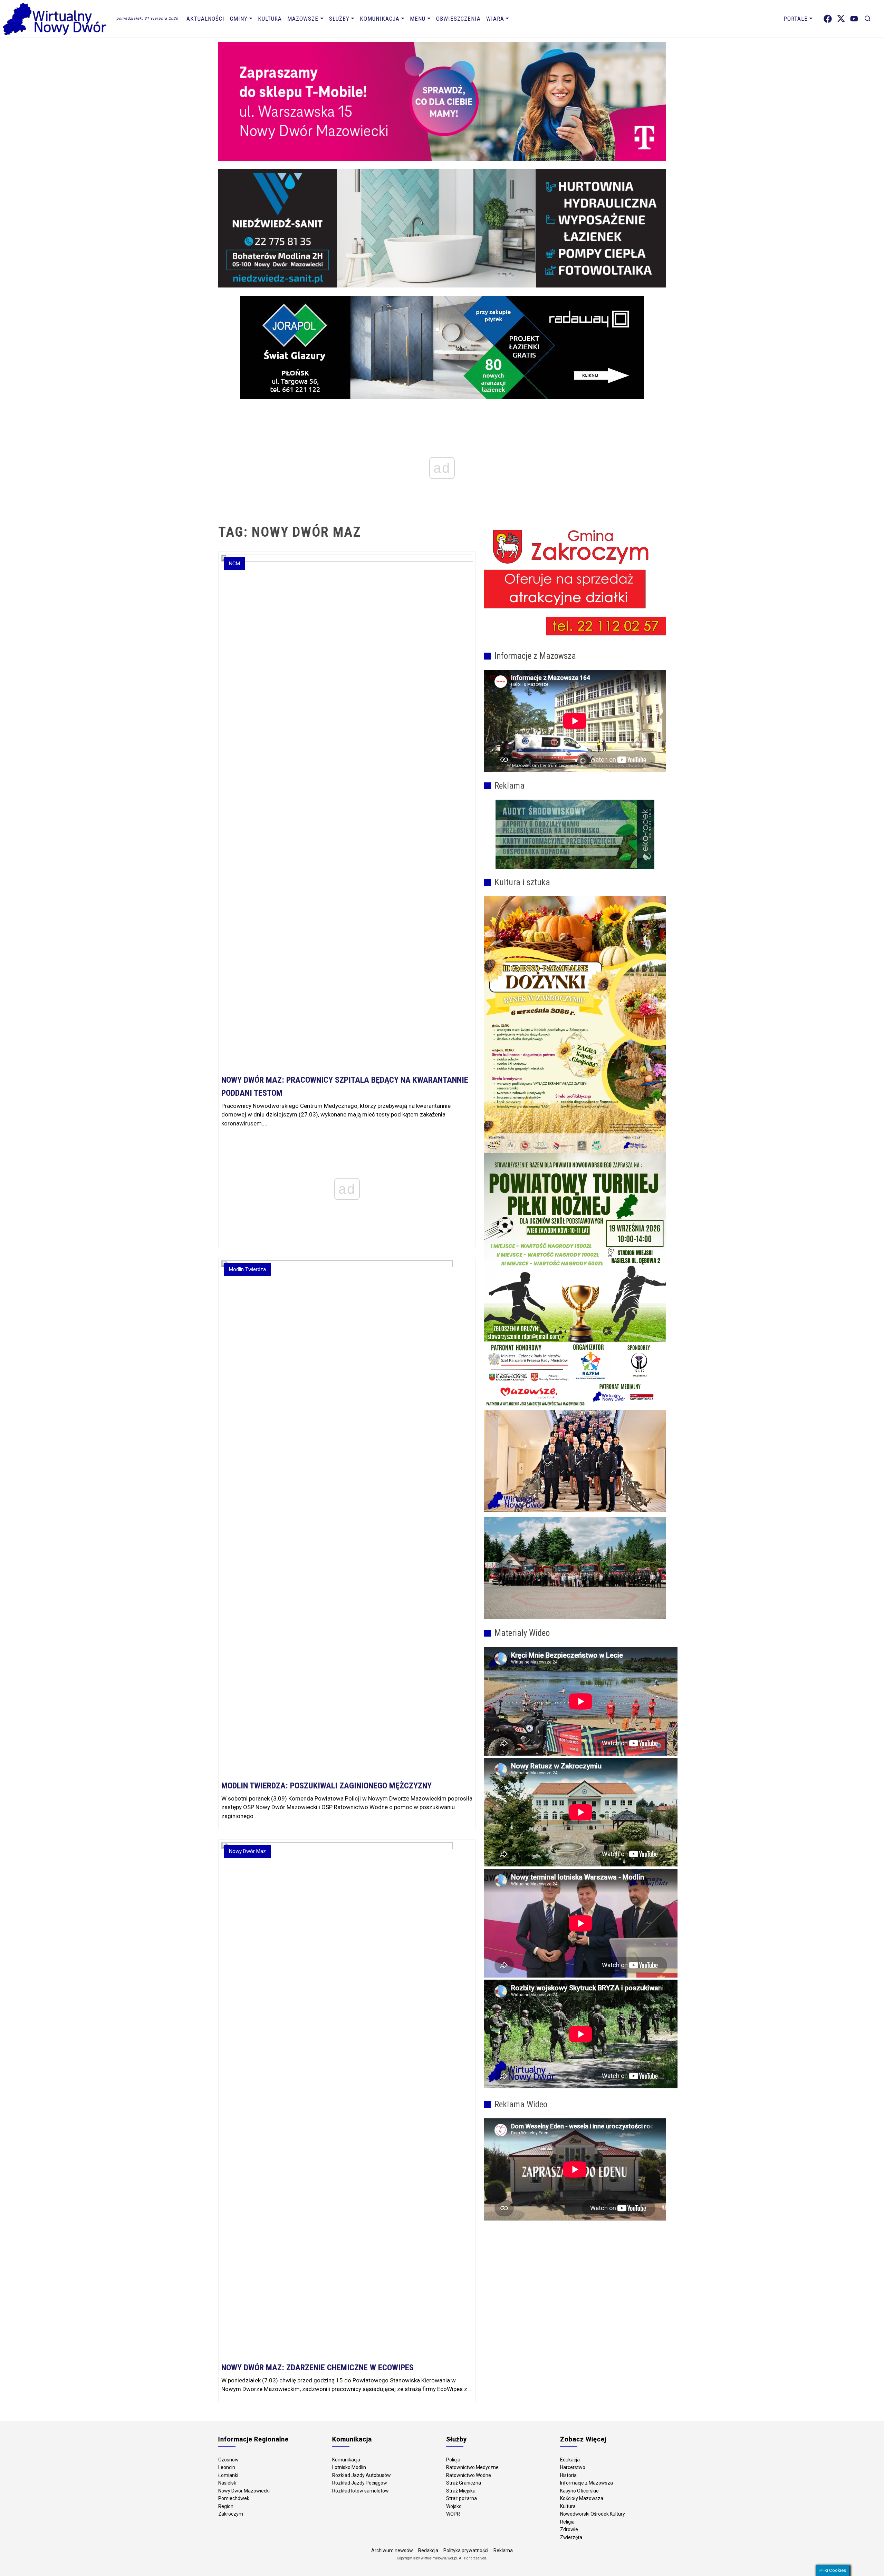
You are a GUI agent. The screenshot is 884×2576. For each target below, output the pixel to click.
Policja (453, 2460)
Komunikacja (380, 19)
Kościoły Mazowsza (582, 2498)
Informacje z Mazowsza (587, 2483)
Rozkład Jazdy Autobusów (362, 2475)
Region (226, 2506)
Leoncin (227, 2467)
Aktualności (205, 19)
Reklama (503, 2550)
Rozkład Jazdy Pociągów (360, 2483)
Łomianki (228, 2475)
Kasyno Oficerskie (579, 2491)
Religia (567, 2522)
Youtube (854, 19)
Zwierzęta (571, 2537)
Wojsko (454, 2506)
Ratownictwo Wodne (469, 2475)
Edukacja (570, 2460)
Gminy (239, 19)
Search (868, 19)
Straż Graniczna (464, 2483)
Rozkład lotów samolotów (361, 2491)
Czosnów (228, 2460)
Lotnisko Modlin (349, 2467)
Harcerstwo (573, 2467)
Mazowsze (303, 19)
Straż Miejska (461, 2491)
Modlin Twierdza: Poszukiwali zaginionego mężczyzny (326, 1786)
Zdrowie (569, 2529)
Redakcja (428, 2550)
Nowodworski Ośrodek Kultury (593, 2514)
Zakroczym (231, 2514)
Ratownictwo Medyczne (472, 2467)
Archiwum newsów (392, 2550)
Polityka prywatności (466, 2550)
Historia (568, 2475)
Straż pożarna (462, 2498)
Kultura (270, 19)
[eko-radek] (575, 834)
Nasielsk (227, 2483)
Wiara (495, 19)
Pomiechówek (234, 2498)
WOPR (453, 2514)
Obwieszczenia (458, 19)
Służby (339, 19)
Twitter (841, 19)
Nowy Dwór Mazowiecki (244, 2491)
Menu (418, 19)
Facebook (828, 19)
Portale (796, 19)
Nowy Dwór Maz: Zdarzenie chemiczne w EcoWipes (318, 2368)
